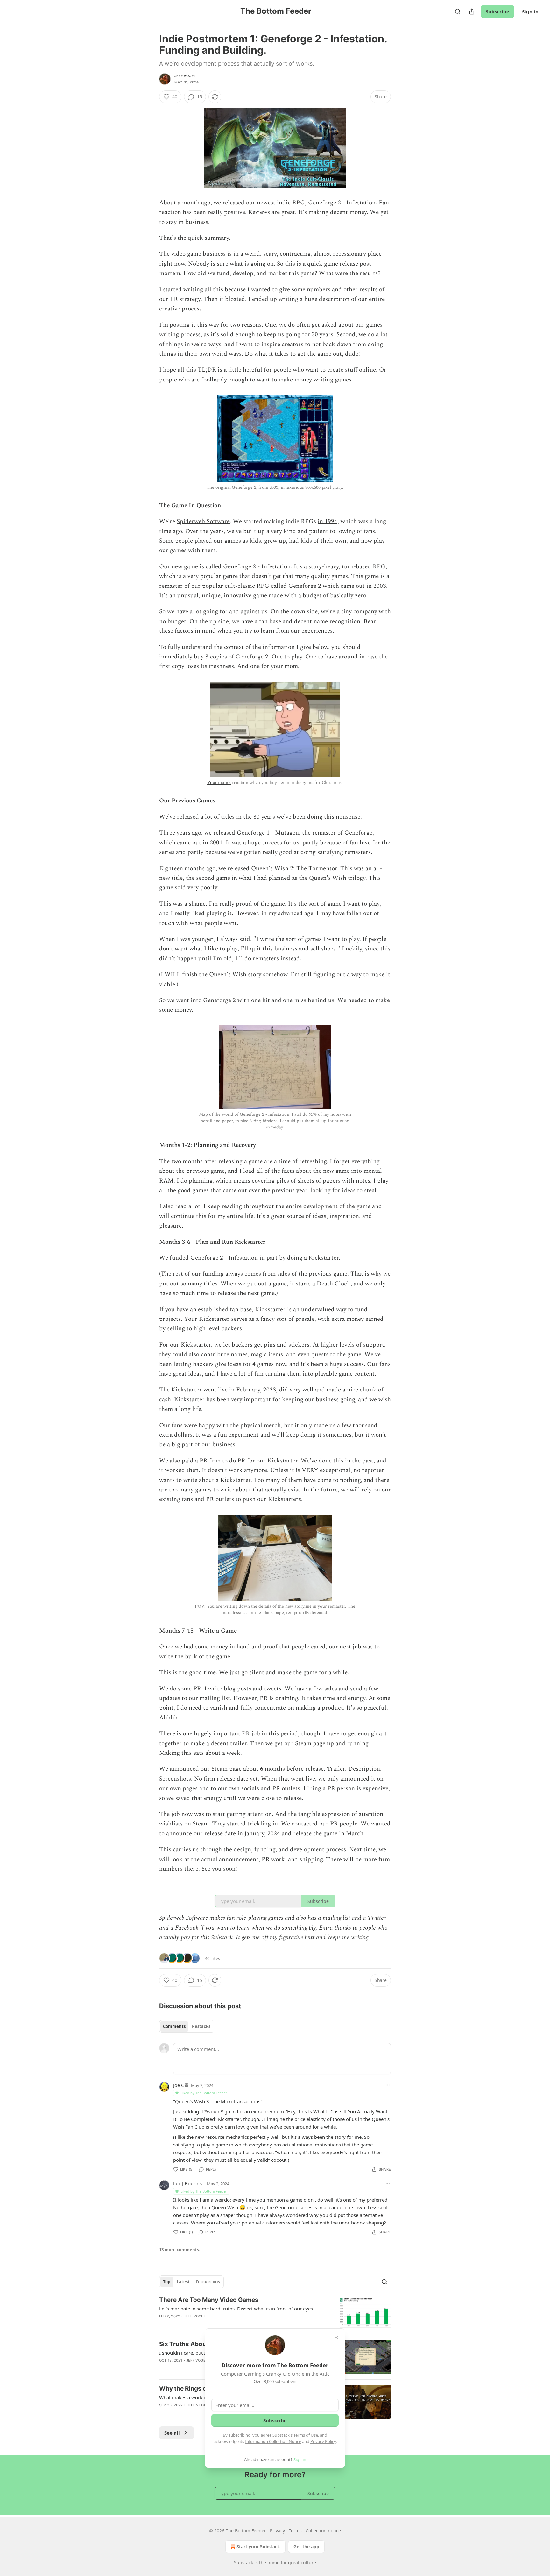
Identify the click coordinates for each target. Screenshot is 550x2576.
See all (172, 2433)
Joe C (179, 2085)
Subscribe (497, 11)
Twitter (377, 1918)
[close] (336, 2338)
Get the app (306, 2547)
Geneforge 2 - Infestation (342, 203)
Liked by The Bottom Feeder (204, 2093)
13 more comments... (181, 2250)
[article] (275, 2313)
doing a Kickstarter (313, 1258)
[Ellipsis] (388, 2085)
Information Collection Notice (273, 2441)
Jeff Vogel (185, 76)
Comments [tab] (174, 2026)
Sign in (530, 11)
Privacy (277, 2531)
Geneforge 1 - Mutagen (268, 833)
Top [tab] (167, 2282)
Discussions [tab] (208, 2282)
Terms (295, 2531)
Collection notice (323, 2531)
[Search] (458, 11)
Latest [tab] (183, 2282)
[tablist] (187, 2026)
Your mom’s (219, 783)
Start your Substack (258, 2547)
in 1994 (328, 521)
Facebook (187, 1928)
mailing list (336, 1918)
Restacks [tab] (201, 2026)
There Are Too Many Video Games (209, 2300)
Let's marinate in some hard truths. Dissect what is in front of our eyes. (237, 2309)
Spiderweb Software (203, 521)
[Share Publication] (472, 11)
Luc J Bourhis (187, 2183)
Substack (243, 2562)
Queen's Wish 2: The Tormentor (294, 868)
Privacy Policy (323, 2441)
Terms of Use (306, 2435)
